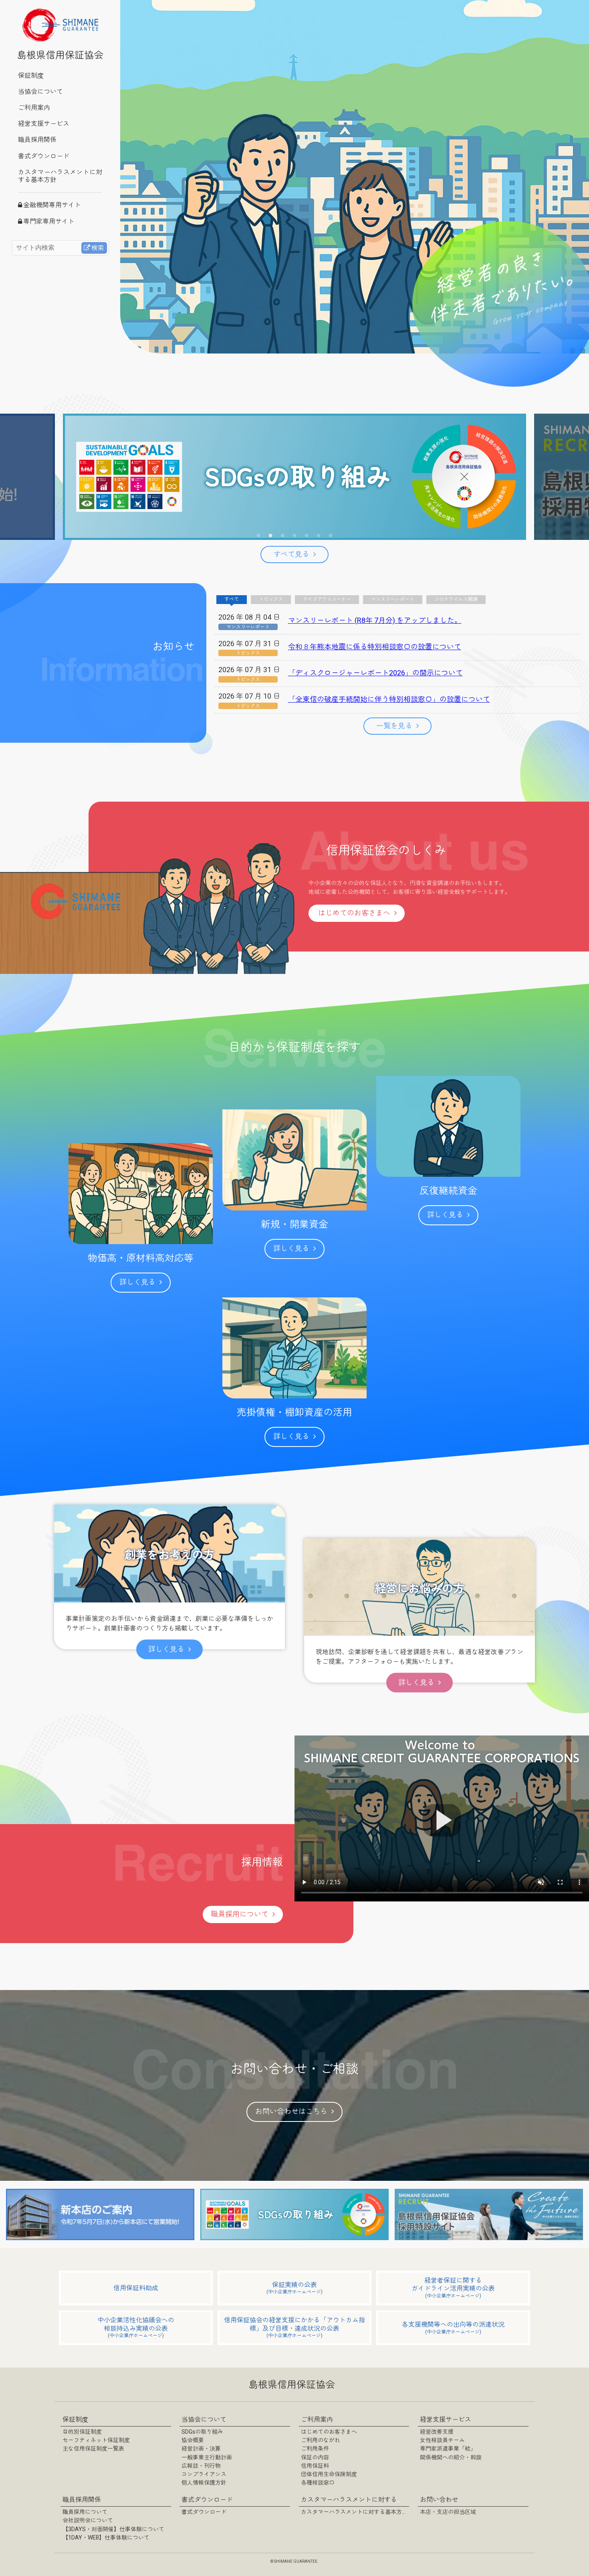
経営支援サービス (44, 124)
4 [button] (294, 536)
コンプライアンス (204, 2475)
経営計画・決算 (201, 2449)
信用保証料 (315, 2466)
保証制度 (31, 76)
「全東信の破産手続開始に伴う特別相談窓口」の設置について (389, 700)
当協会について (40, 92)
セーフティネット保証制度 (96, 2441)
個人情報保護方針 (204, 2483)
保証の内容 (315, 2458)
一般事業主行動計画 (207, 2458)
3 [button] (282, 536)
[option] (294, 477)
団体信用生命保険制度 (329, 2475)
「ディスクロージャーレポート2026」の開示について (375, 673)
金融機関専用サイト (52, 205)
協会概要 (193, 2441)
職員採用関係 (37, 140)
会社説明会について (88, 2521)
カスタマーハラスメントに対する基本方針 (60, 176)
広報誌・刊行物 (201, 2466)
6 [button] (319, 536)
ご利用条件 (315, 2449)
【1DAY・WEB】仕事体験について (106, 2538)
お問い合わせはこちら (291, 2112)
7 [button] (331, 536)
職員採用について (240, 1914)
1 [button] (258, 536)
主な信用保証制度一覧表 (93, 2449)
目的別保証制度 (82, 2432)
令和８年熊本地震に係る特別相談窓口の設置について (375, 647)
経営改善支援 (437, 2432)
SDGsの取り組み (202, 2432)
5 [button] (307, 536)
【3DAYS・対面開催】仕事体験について (113, 2530)
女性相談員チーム (442, 2441)
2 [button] (270, 536)
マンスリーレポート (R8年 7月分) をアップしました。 (375, 621)
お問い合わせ (439, 2500)
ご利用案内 (34, 108)
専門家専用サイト (49, 222)
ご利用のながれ (321, 2441)
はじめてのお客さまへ (354, 913)
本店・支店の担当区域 (448, 2512)
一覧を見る (394, 726)
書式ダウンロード (44, 157)
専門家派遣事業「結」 (448, 2449)
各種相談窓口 (318, 2483)
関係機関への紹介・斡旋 (451, 2458)
